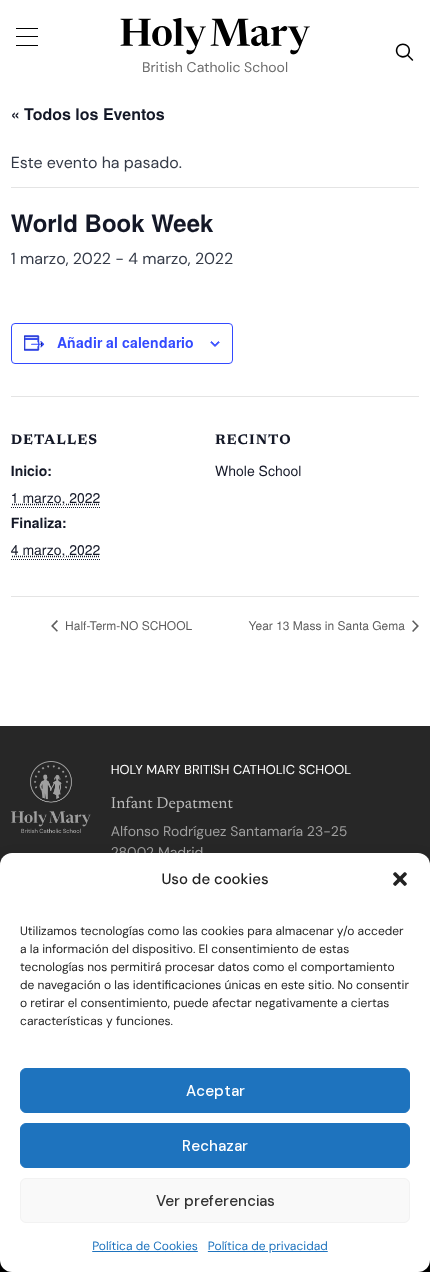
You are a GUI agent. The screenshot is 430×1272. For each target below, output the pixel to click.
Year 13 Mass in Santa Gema (329, 625)
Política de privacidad (268, 1246)
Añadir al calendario (125, 342)
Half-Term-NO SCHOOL (127, 625)
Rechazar (215, 1146)
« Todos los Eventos (88, 113)
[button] (400, 879)
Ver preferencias (215, 1201)
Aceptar (215, 1091)
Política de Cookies (145, 1246)
